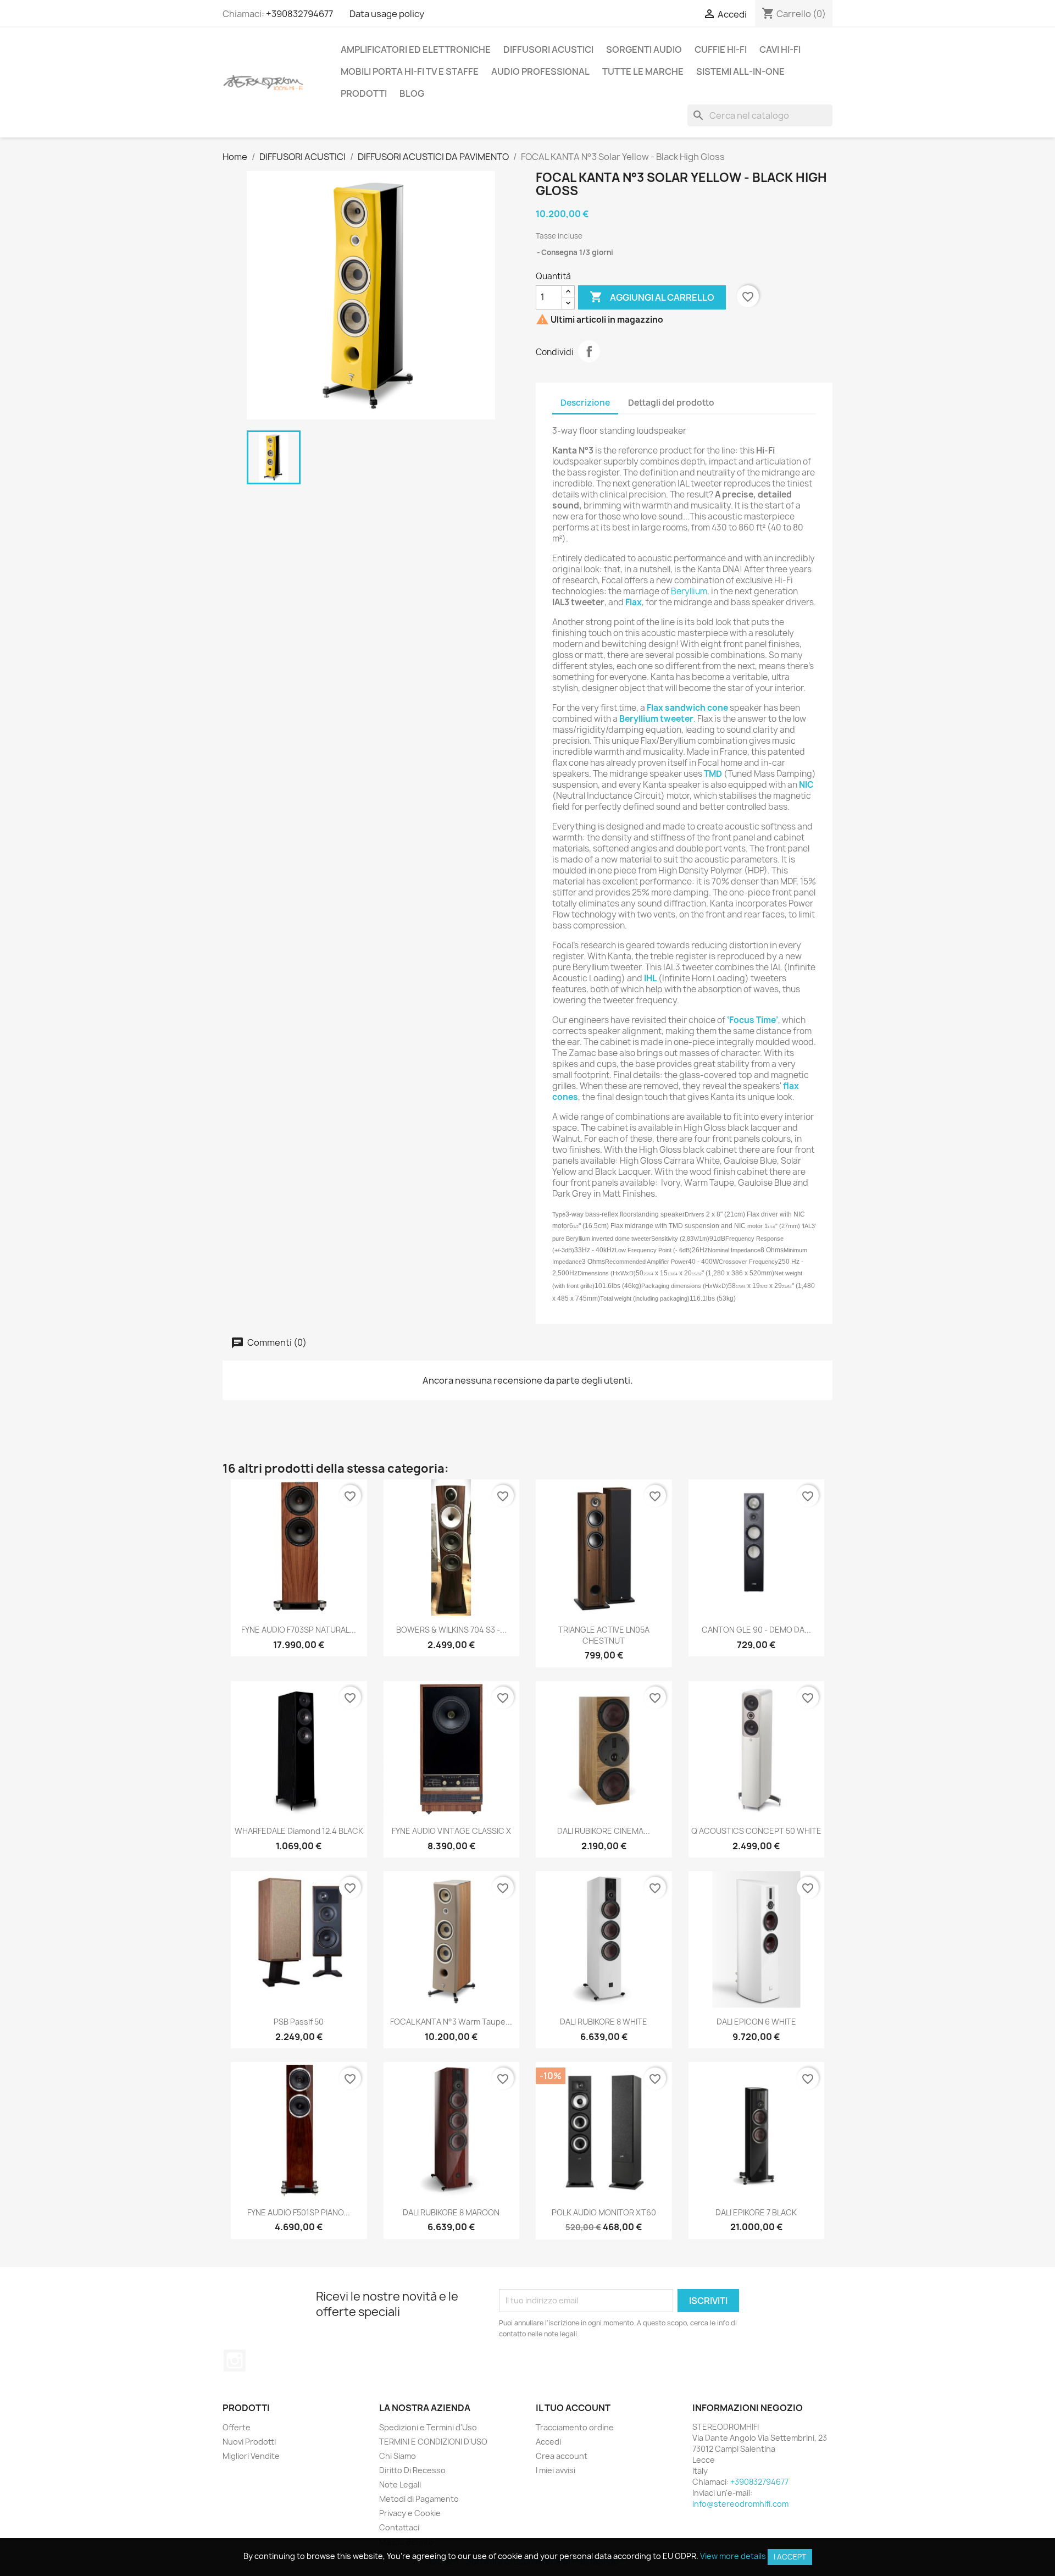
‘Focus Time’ (753, 1020)
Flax (634, 602)
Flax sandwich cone (687, 708)
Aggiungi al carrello (652, 297)
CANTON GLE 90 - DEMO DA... (756, 1630)
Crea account (562, 2456)
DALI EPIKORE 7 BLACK (756, 2212)
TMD (713, 774)
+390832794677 (299, 14)
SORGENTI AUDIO (644, 49)
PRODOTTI (364, 93)
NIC (806, 785)
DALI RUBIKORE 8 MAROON (451, 2212)
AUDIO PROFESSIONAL (540, 71)
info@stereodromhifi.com (740, 2504)
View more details (733, 2556)
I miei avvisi (556, 2470)
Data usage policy (387, 14)
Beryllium (689, 591)
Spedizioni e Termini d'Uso (428, 2427)
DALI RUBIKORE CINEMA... (604, 1831)
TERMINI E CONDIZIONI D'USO (433, 2442)
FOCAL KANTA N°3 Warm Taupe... (451, 2022)
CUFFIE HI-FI (721, 49)
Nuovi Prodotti (249, 2442)
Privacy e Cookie (410, 2513)
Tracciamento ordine (575, 2427)
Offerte (237, 2427)
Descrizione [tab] (585, 403)
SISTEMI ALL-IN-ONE (740, 71)
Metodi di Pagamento (419, 2499)
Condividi (589, 351)
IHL (650, 978)
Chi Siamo (398, 2456)
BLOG (412, 93)
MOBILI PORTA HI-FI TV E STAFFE (410, 71)
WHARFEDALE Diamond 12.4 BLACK (299, 1831)
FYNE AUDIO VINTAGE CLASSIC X (451, 1831)
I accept (790, 2557)
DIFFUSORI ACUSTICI (548, 49)
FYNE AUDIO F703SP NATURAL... (299, 1630)
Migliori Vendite (251, 2456)
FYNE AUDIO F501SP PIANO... (299, 2212)
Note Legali (400, 2484)
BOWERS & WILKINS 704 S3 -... (451, 1630)
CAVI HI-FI (780, 49)
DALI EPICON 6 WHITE (756, 2022)
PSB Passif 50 (299, 2022)
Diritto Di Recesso (412, 2470)
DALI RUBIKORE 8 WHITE (604, 2022)
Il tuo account (573, 2408)
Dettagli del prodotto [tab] (671, 403)
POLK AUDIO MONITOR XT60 (604, 2212)
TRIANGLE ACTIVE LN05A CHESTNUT (604, 1635)
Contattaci (399, 2527)
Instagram (235, 2361)
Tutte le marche (643, 71)
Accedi (548, 2442)
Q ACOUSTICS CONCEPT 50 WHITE (756, 1831)
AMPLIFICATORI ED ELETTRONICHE (416, 49)
